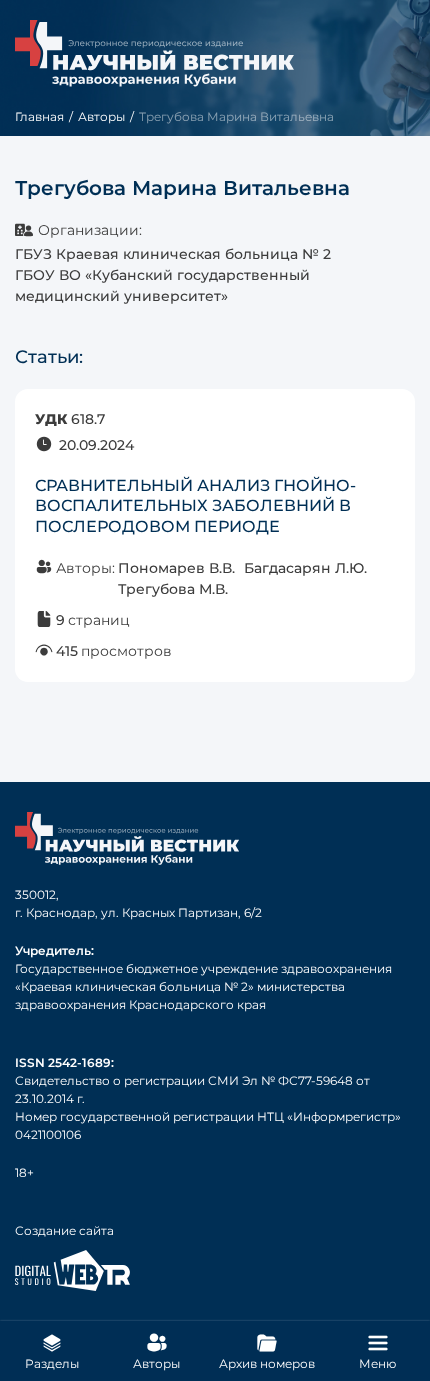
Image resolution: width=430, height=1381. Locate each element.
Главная (39, 116)
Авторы (101, 116)
